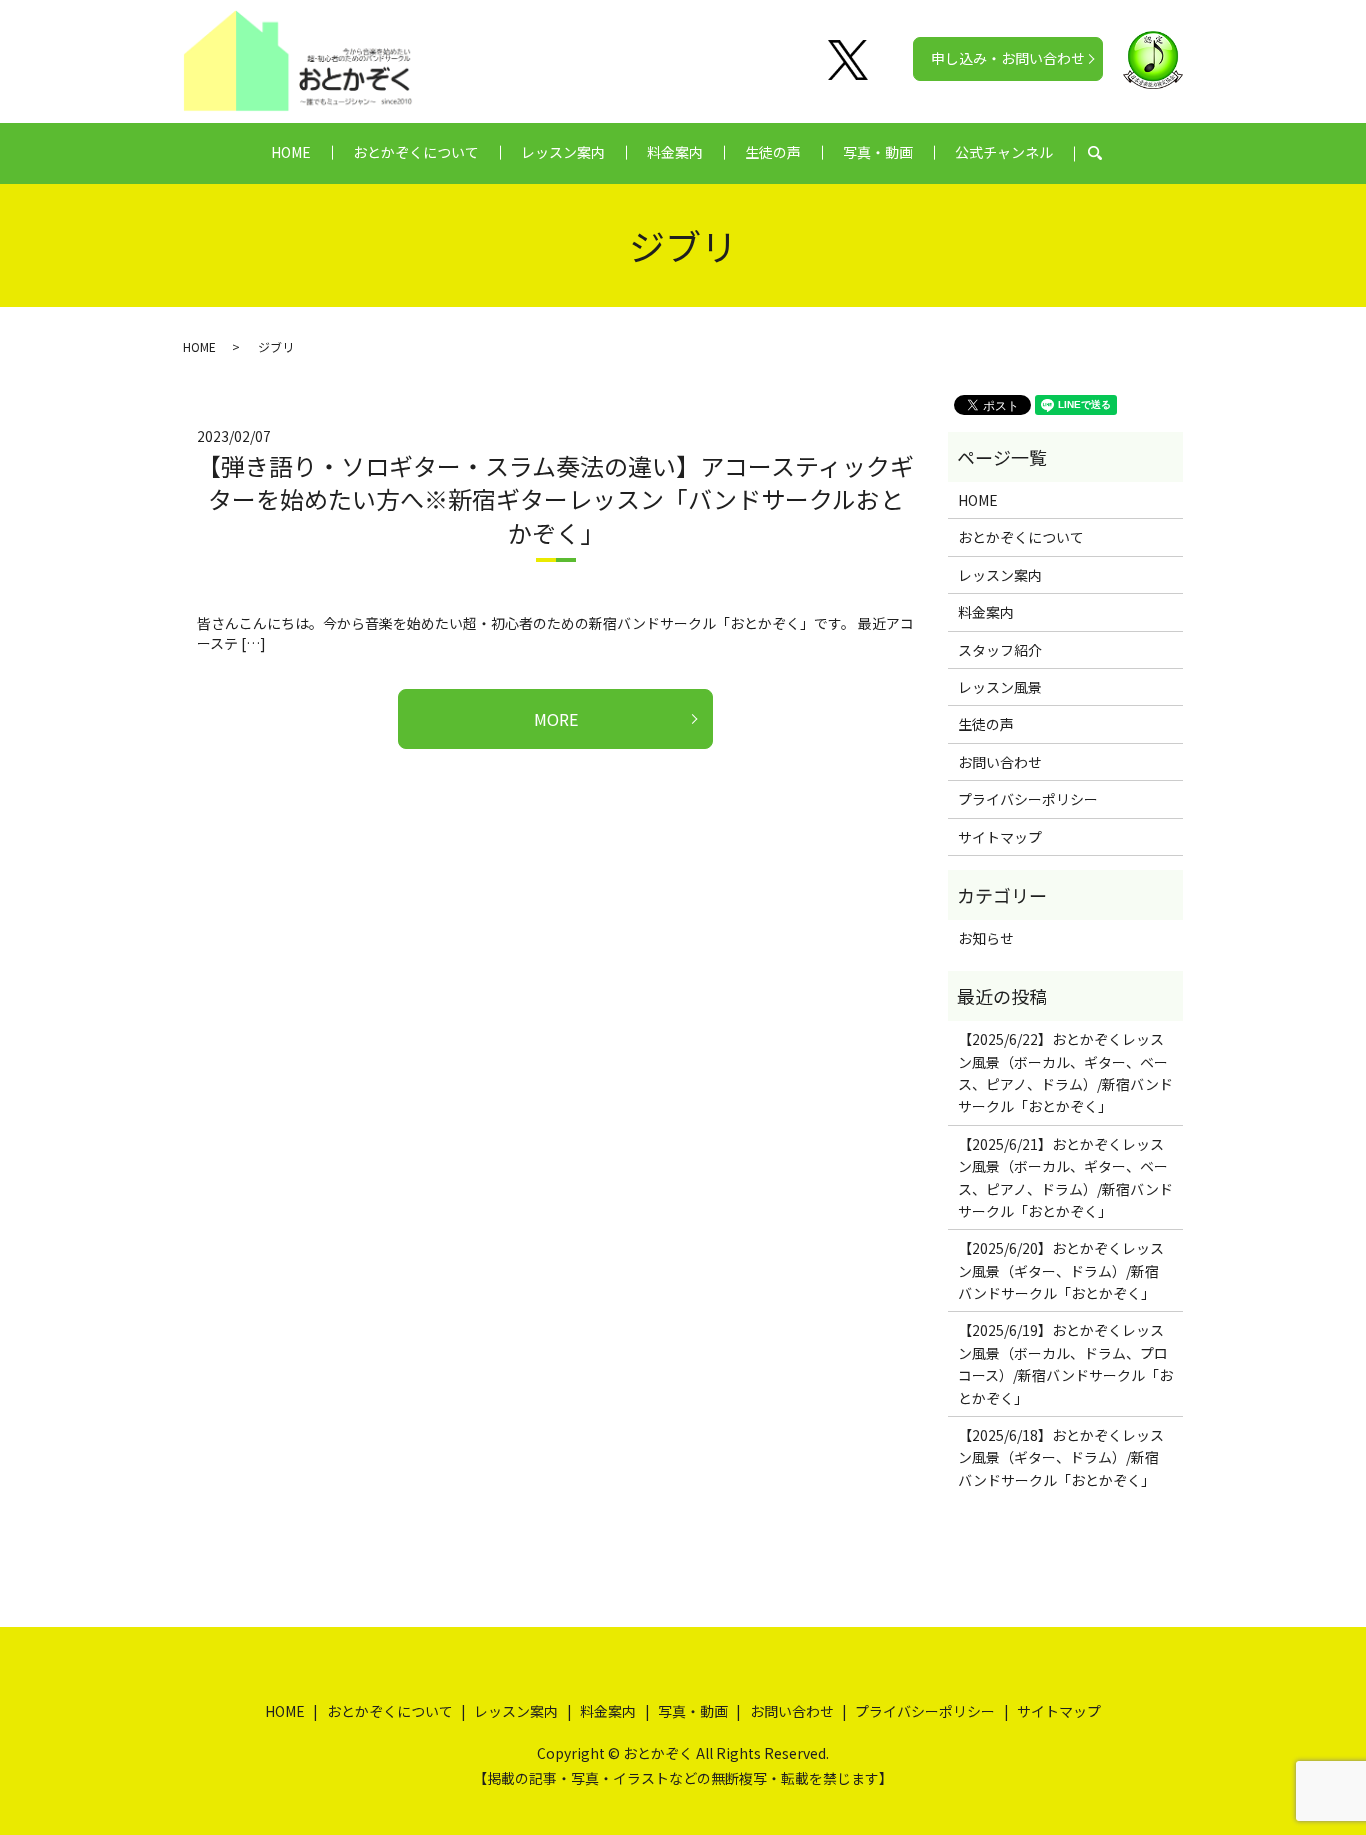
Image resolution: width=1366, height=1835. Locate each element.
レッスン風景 (1000, 687)
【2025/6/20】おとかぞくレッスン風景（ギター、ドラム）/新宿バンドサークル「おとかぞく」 (1061, 1270)
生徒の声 (773, 152)
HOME (291, 152)
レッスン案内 (563, 152)
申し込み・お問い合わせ (1008, 58)
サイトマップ (1000, 837)
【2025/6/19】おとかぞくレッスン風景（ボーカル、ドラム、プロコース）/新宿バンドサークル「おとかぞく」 (1065, 1363)
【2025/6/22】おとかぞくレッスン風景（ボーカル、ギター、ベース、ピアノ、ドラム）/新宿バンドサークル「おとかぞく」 (1065, 1072)
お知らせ (986, 938)
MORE (556, 719)
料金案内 (675, 152)
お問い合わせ (1000, 762)
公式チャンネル (1004, 152)
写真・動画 (878, 152)
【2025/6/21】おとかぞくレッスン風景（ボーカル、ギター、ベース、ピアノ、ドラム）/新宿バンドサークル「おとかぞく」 (1065, 1177)
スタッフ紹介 (1000, 650)
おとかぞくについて (416, 152)
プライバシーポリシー (1028, 799)
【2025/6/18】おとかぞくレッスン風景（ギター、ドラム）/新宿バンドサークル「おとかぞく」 (1061, 1457)
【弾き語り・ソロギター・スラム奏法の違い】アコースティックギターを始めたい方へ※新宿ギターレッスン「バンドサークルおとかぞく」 (555, 499)
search (1105, 153)
